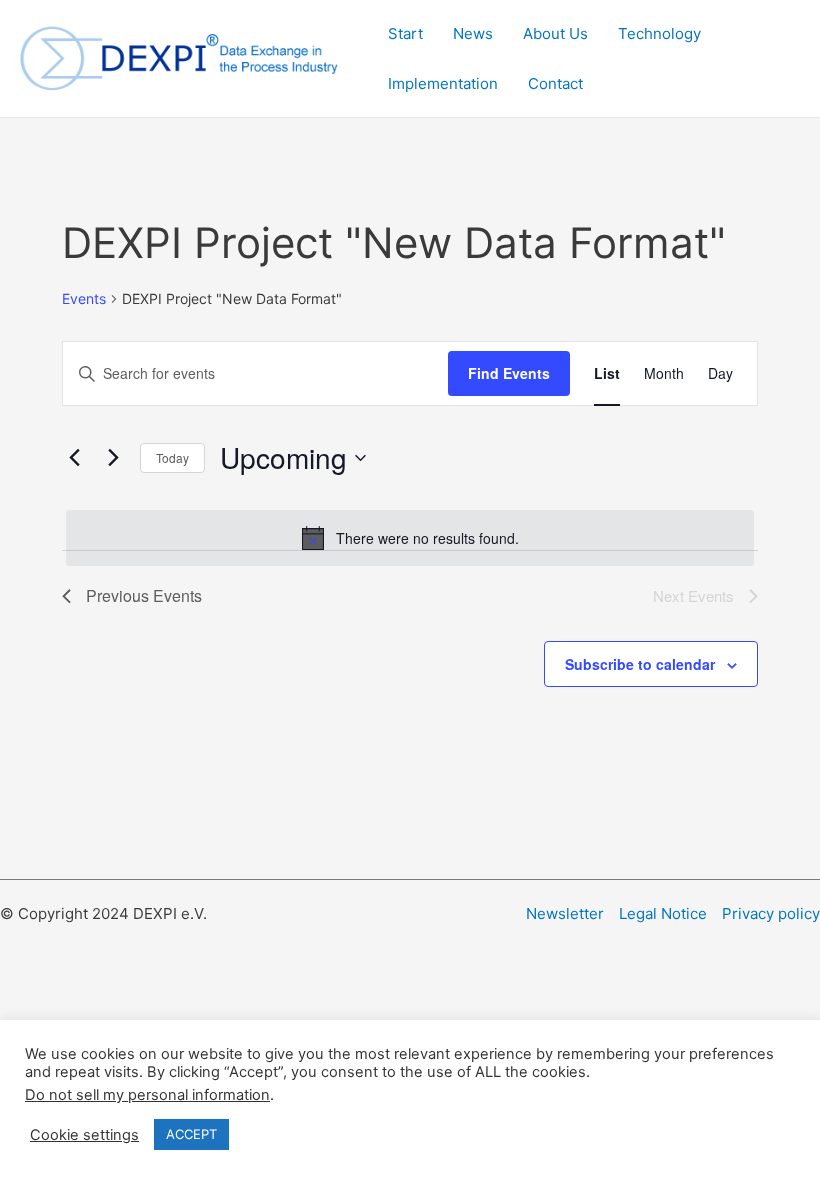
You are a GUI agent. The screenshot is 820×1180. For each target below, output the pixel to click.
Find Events (509, 373)
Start (405, 33)
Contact (555, 83)
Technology (659, 33)
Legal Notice (663, 913)
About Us (555, 33)
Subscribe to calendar (640, 664)
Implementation (443, 83)
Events (84, 298)
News (473, 33)
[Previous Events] (74, 458)
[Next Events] (113, 458)
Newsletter (565, 913)
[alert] (410, 538)
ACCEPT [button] (191, 1134)
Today (172, 457)
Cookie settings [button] (84, 1135)
